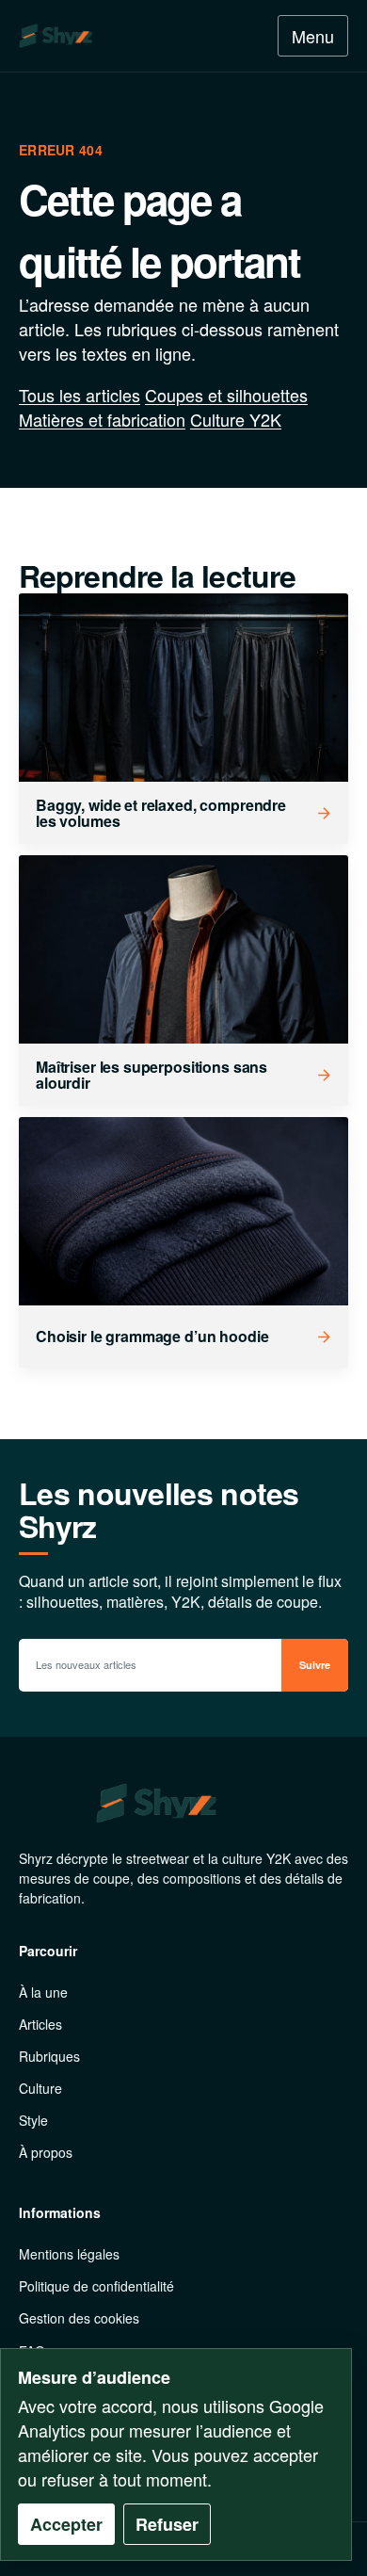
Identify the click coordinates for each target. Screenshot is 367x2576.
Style (33, 2120)
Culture (40, 2088)
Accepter (66, 2524)
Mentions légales (69, 2254)
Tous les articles (80, 395)
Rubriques (49, 2056)
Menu (313, 36)
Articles (40, 2024)
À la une (43, 1992)
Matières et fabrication (102, 419)
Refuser (167, 2524)
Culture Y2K (236, 419)
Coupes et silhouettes (226, 395)
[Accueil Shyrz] (103, 36)
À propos (46, 2152)
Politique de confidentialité (96, 2286)
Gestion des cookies (79, 2318)
